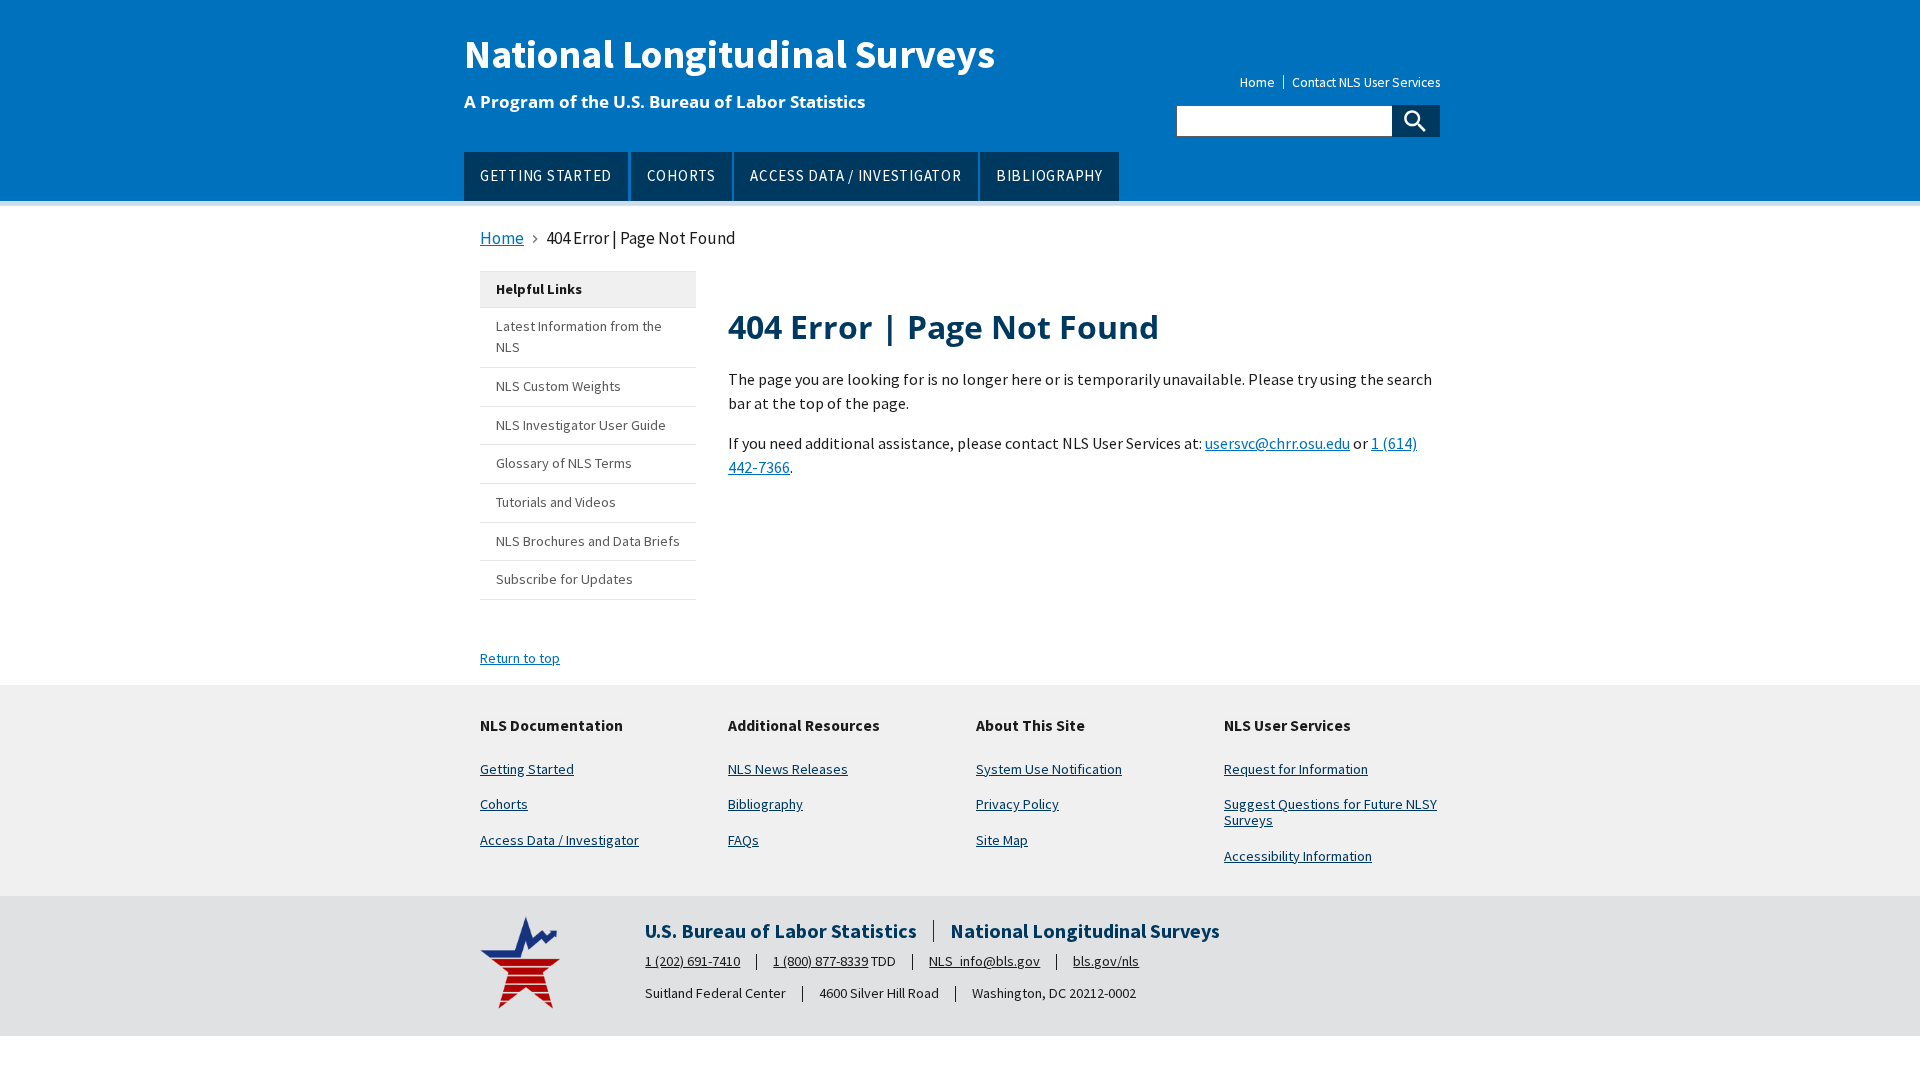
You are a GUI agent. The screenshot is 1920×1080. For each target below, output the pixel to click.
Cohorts (504, 804)
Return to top (520, 658)
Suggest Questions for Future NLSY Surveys (1330, 812)
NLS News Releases (788, 769)
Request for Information (1296, 769)
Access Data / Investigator (559, 840)
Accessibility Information (1298, 856)
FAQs (743, 840)
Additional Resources (804, 726)
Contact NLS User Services (1366, 83)
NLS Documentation (551, 726)
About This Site (1030, 726)
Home (1257, 83)
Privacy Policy (1017, 804)
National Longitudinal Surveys (729, 54)
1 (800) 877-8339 (820, 961)
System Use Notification (1049, 769)
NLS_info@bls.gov (984, 961)
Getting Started (527, 769)
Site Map (1002, 840)
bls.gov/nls (1106, 961)
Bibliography (765, 804)
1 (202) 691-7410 (692, 961)
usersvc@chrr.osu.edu (1277, 443)
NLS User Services (1287, 726)
